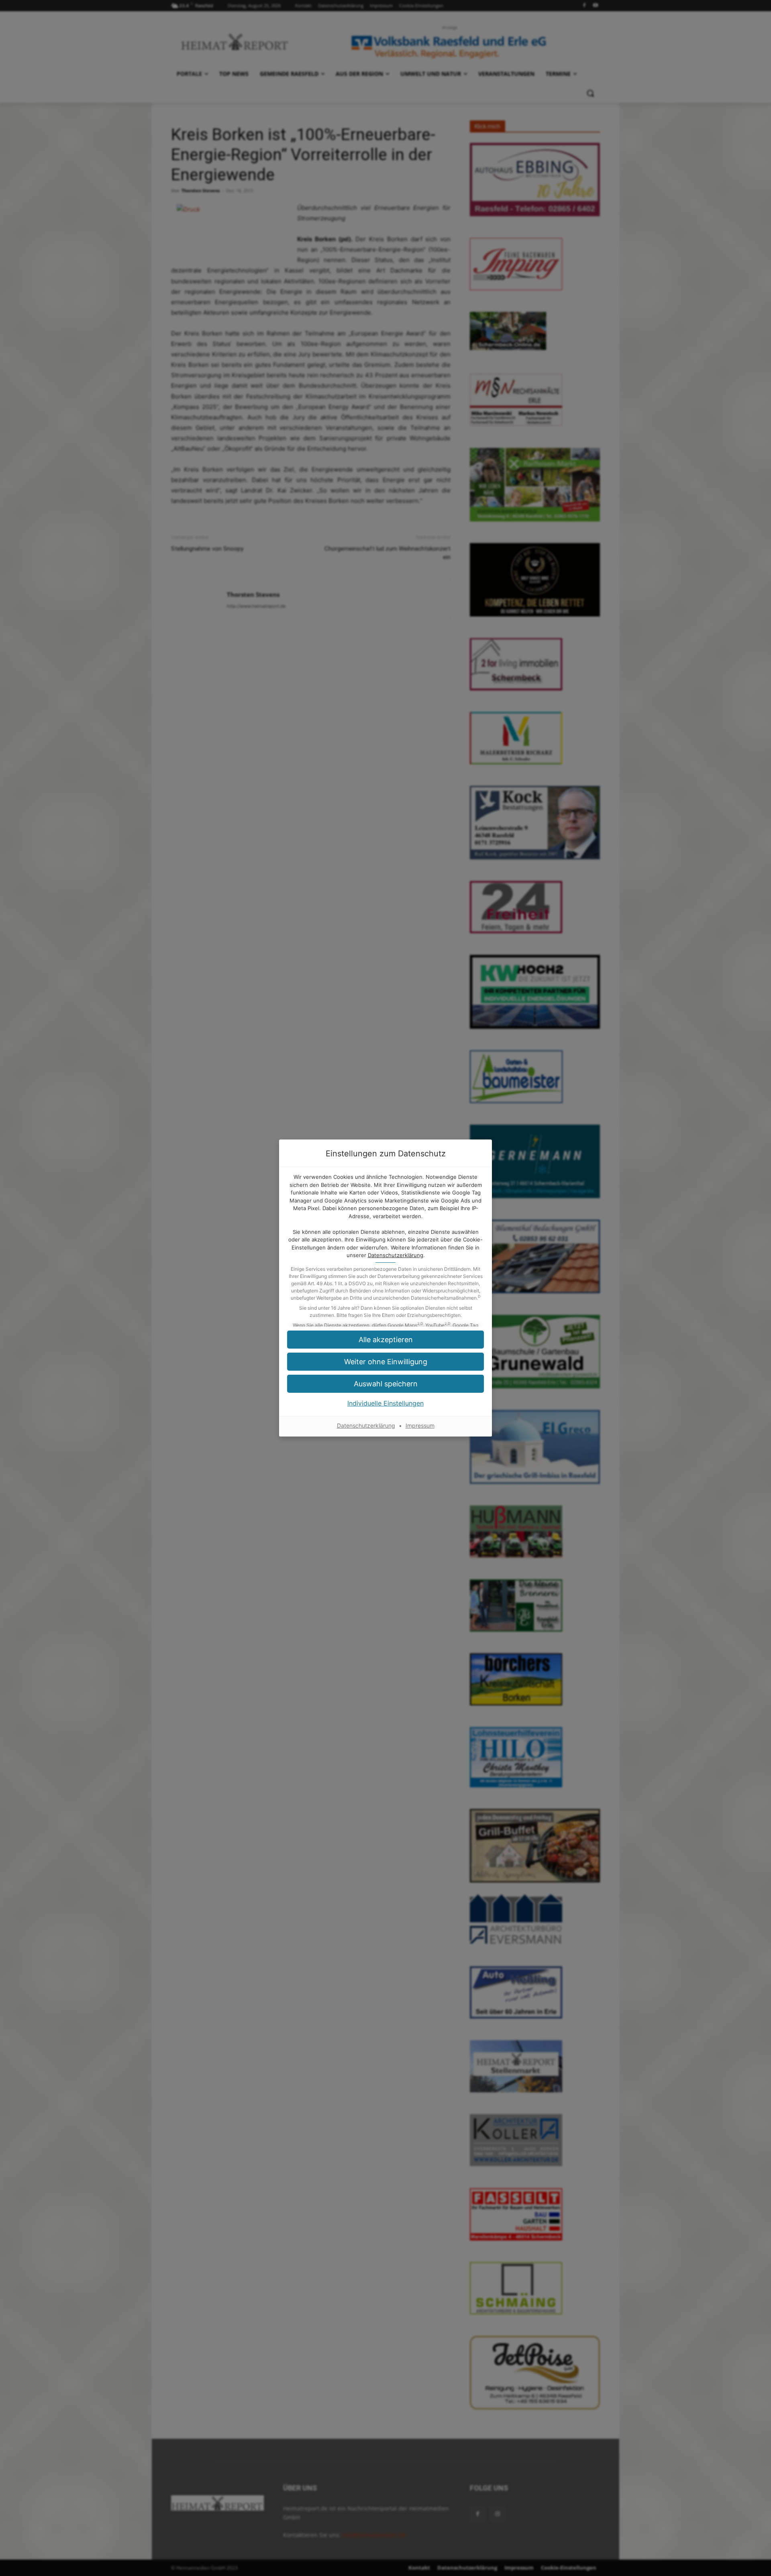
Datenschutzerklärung (396, 1255)
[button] (385, 1384)
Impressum (420, 1425)
